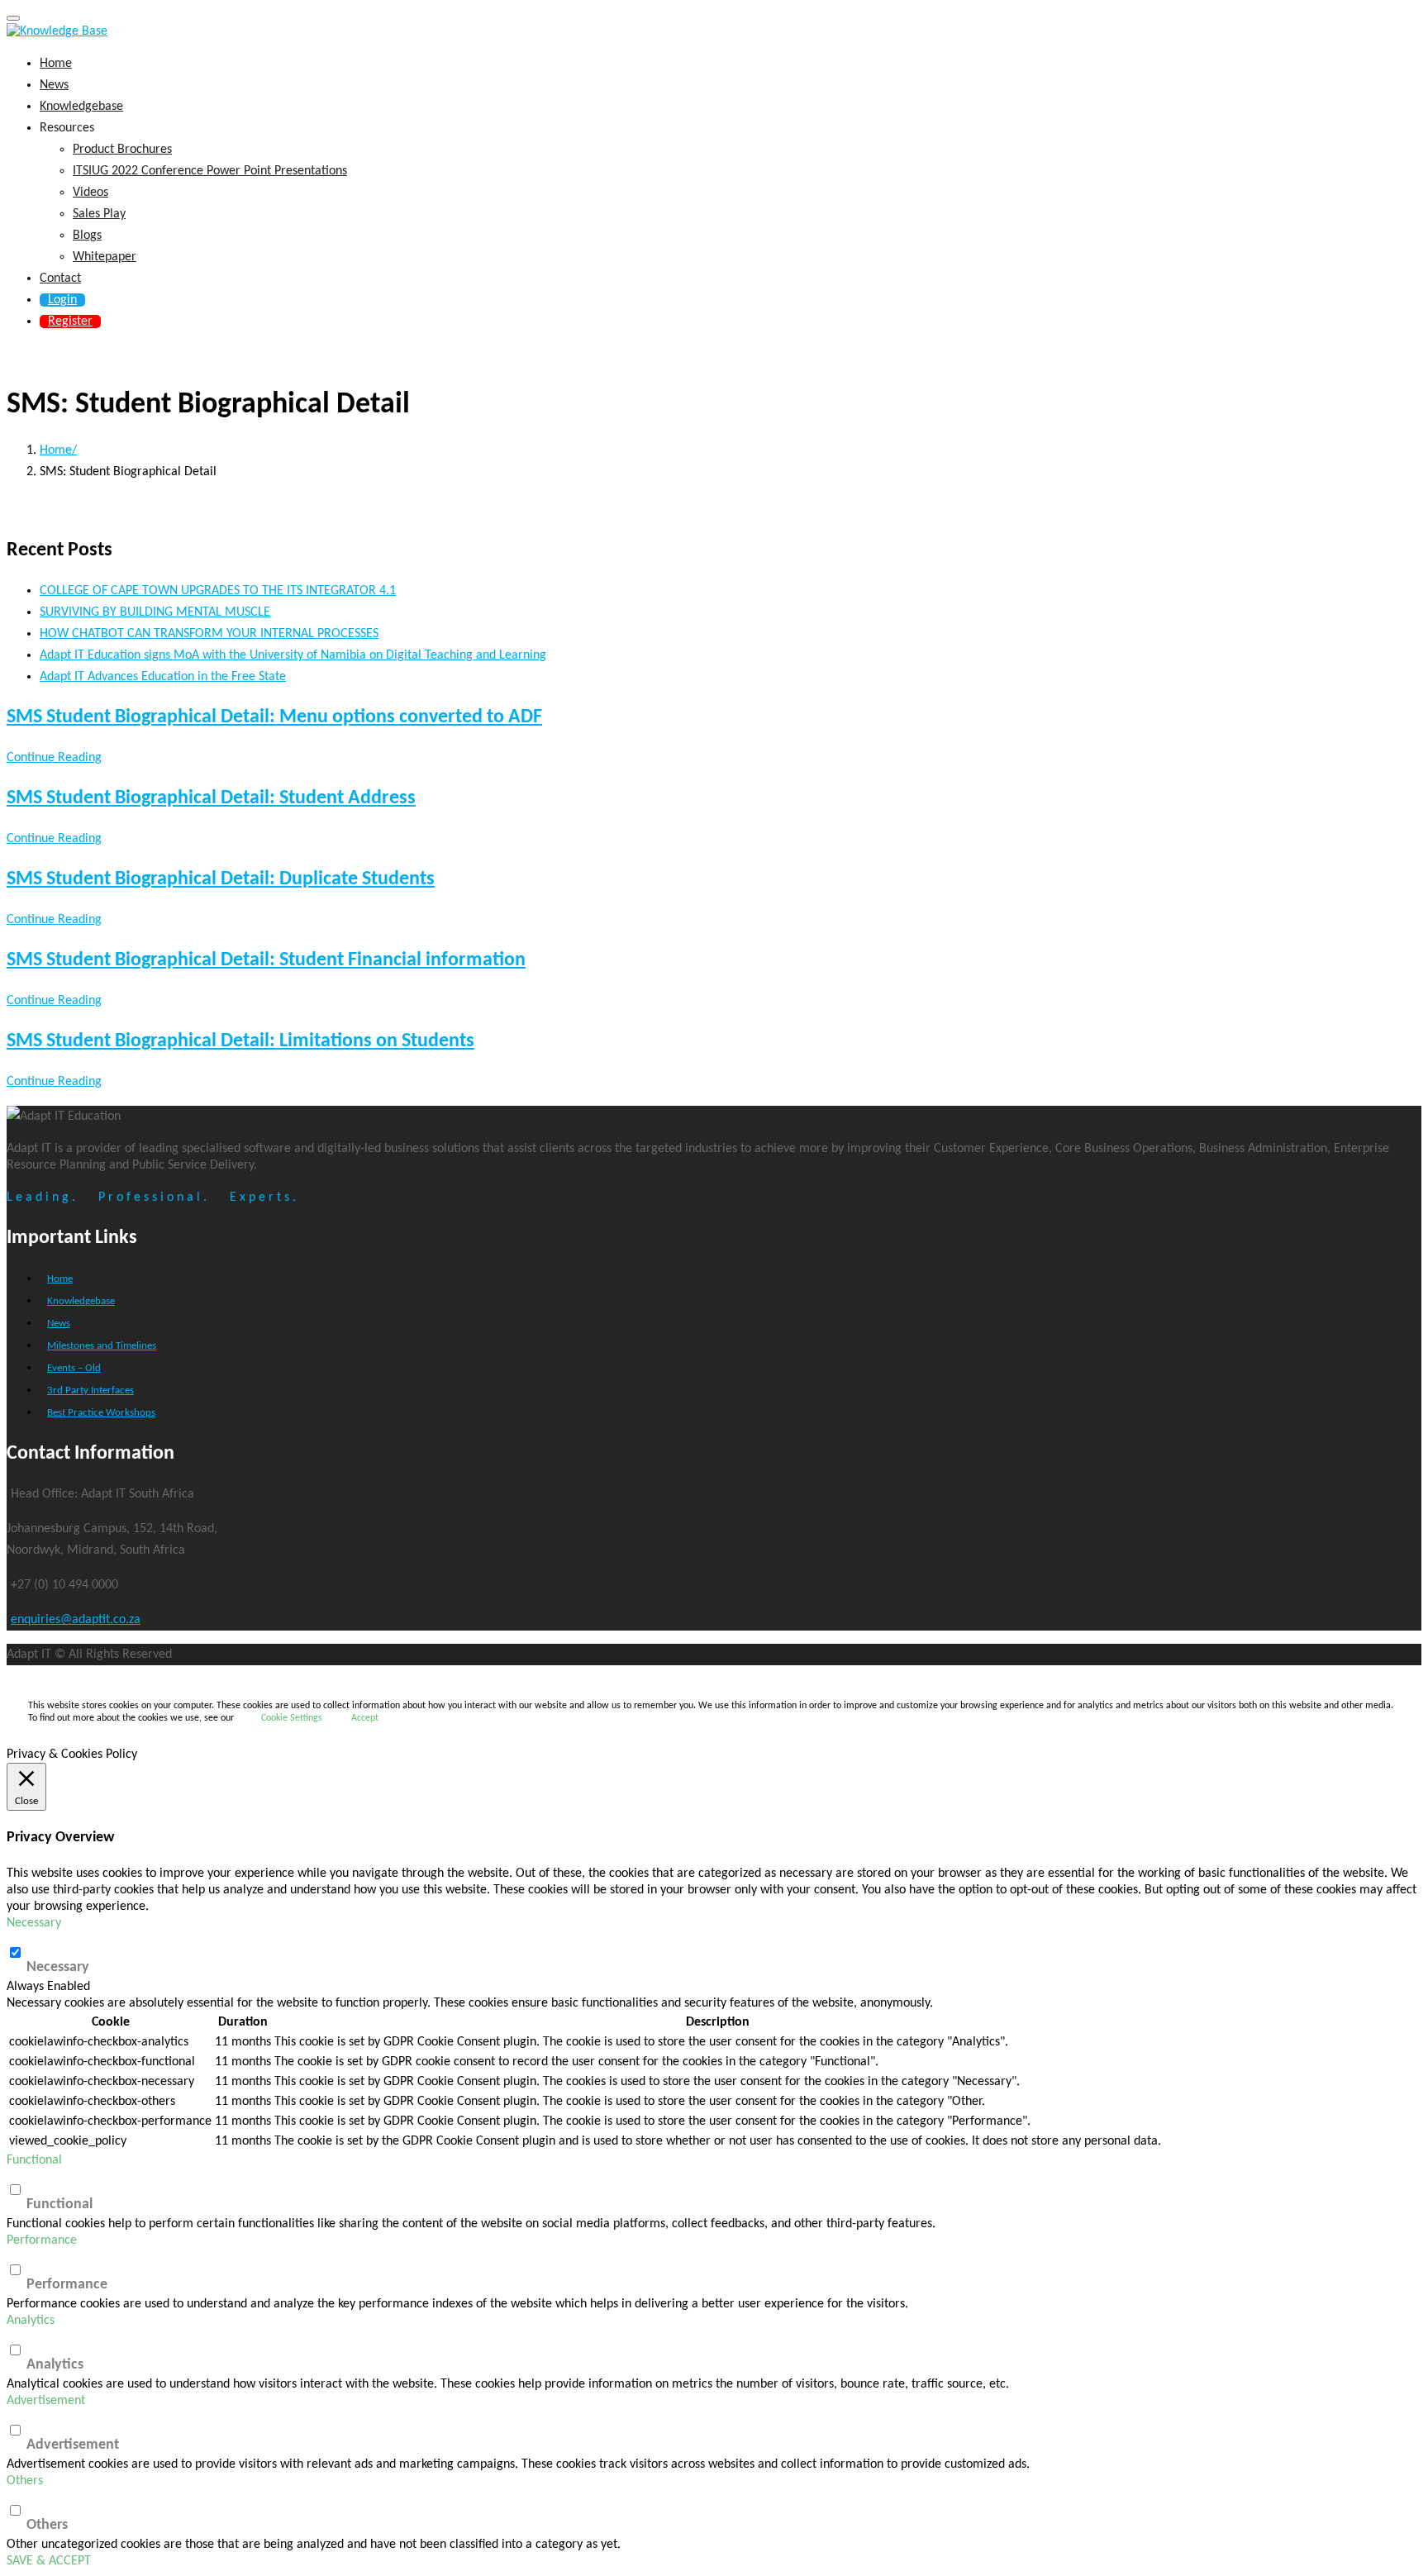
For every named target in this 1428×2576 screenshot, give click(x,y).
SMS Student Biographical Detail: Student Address (211, 798)
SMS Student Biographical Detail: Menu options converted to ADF (274, 717)
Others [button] (25, 2481)
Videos (90, 193)
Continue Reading (54, 758)
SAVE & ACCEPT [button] (49, 2561)
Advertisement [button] (46, 2401)
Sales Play (99, 214)
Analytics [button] (31, 2321)
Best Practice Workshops (101, 1413)
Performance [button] (42, 2240)
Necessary (58, 1967)
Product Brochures (122, 150)
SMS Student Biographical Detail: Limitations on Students (240, 1041)
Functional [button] (34, 2160)
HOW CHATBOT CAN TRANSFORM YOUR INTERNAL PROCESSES (209, 634)
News (54, 85)
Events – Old (74, 1368)
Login (62, 300)
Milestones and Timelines (102, 1346)
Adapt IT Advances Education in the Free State (163, 677)
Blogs (87, 236)
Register (70, 321)
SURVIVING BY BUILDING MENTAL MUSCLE (155, 612)
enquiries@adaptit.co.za (76, 1620)
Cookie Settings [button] (292, 1718)
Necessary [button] (34, 1923)
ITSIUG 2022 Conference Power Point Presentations (210, 171)
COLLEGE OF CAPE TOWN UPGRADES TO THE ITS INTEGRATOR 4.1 (218, 591)
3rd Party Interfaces (90, 1390)
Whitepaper (105, 257)
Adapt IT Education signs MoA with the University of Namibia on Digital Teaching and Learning (293, 655)
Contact (60, 279)
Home (56, 64)
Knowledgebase (81, 107)
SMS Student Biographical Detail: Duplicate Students (221, 879)
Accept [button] (365, 1718)
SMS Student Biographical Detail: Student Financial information (266, 960)
